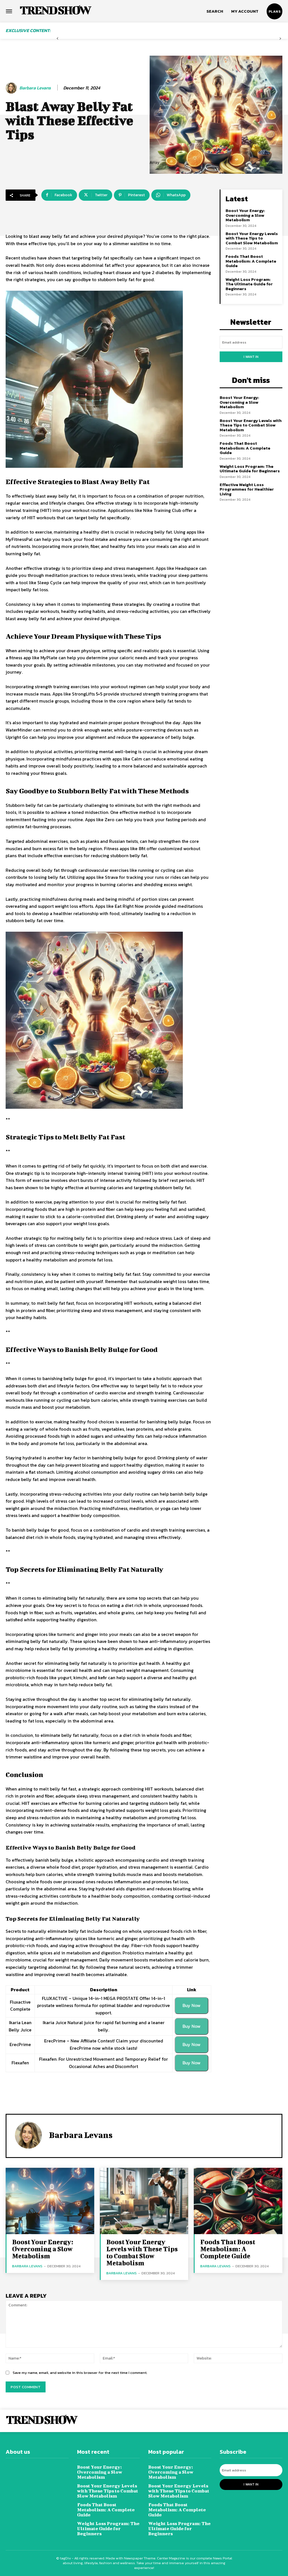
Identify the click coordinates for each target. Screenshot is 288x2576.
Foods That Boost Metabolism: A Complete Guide (251, 261)
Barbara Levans (35, 88)
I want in (251, 357)
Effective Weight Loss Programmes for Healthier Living (247, 489)
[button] (215, 11)
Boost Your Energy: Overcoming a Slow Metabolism (245, 215)
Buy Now (192, 2005)
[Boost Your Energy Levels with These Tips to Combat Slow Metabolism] (144, 2201)
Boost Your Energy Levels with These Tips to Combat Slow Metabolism (252, 238)
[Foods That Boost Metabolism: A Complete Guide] (238, 2201)
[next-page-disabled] (280, 39)
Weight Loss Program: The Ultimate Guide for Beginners (249, 284)
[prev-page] (58, 39)
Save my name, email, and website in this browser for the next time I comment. (80, 2373)
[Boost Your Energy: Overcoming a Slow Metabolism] (50, 2201)
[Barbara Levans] (12, 88)
